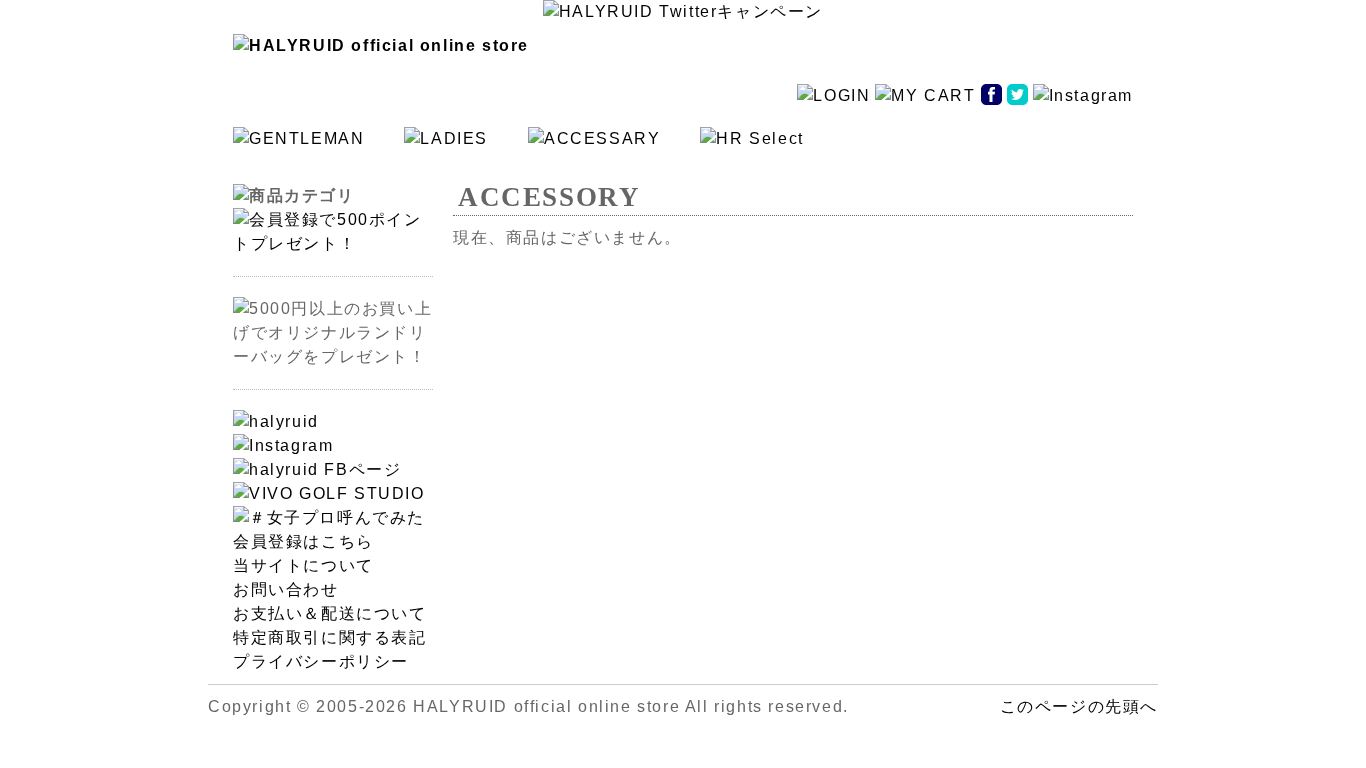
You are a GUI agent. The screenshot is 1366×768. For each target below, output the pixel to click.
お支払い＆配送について (330, 613)
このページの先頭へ (1079, 706)
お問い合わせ (286, 589)
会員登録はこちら (303, 541)
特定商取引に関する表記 (330, 637)
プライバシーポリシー (321, 661)
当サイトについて (303, 565)
